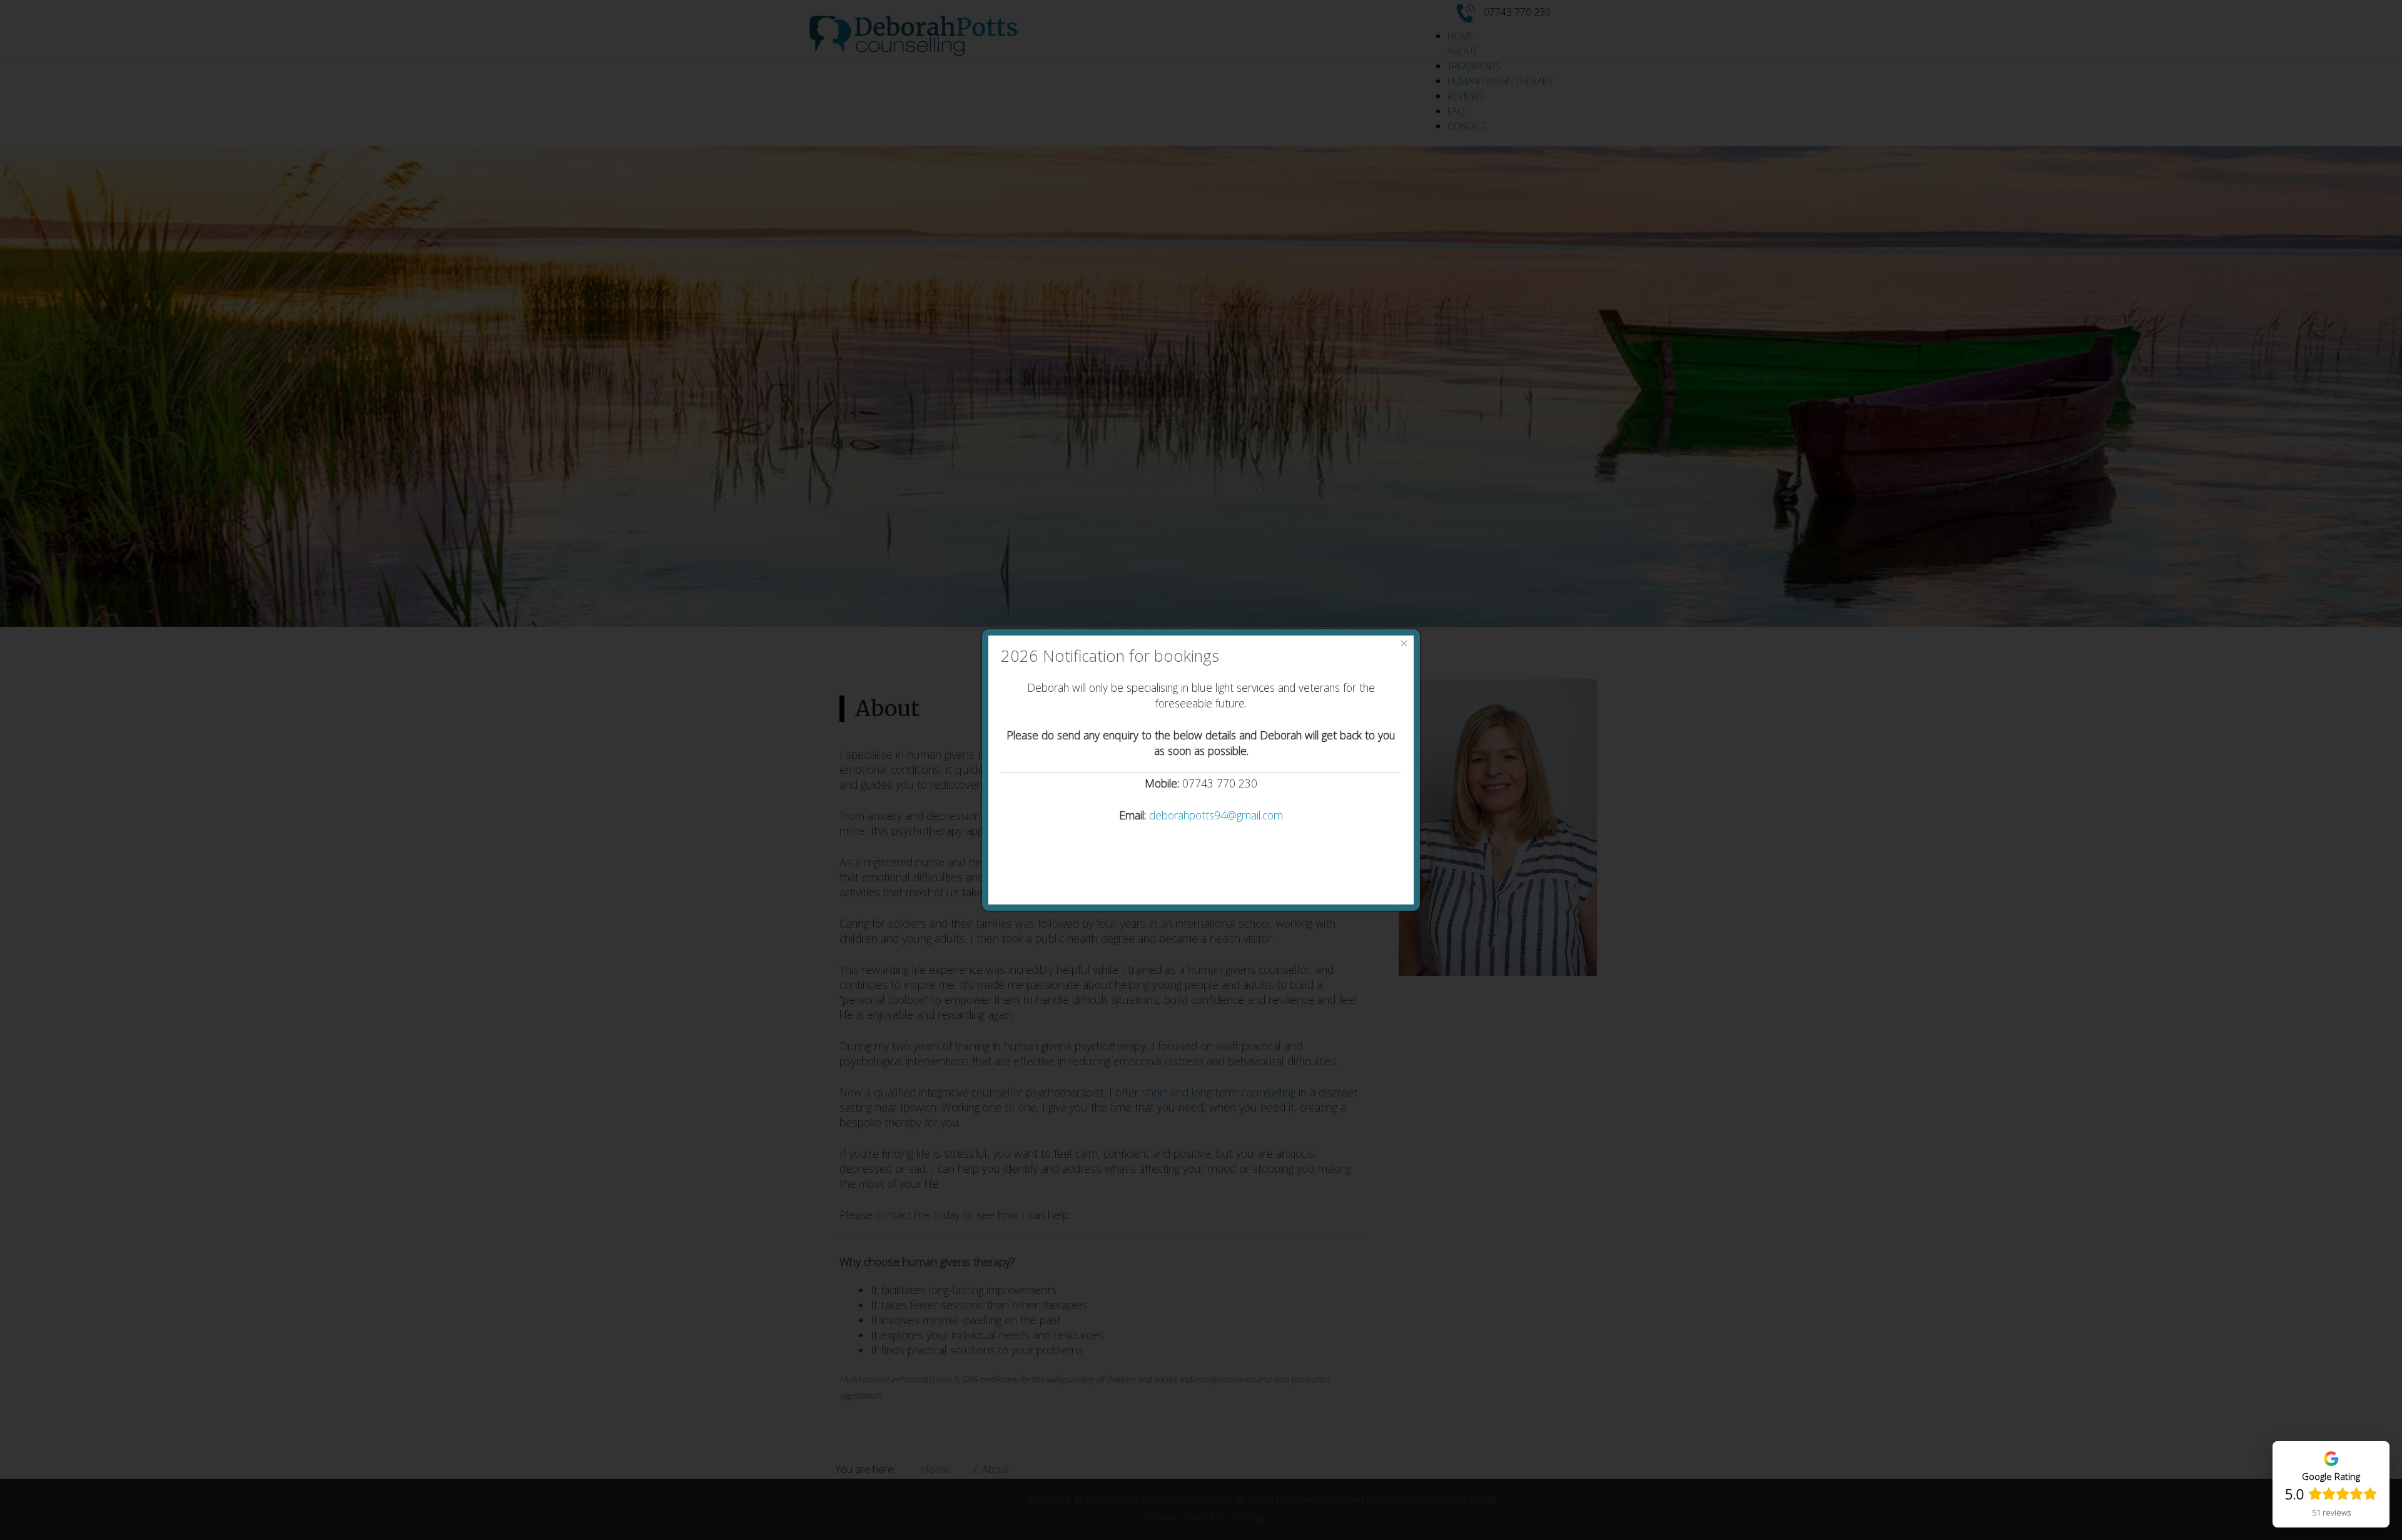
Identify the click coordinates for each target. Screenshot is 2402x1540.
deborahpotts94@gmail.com (1216, 815)
